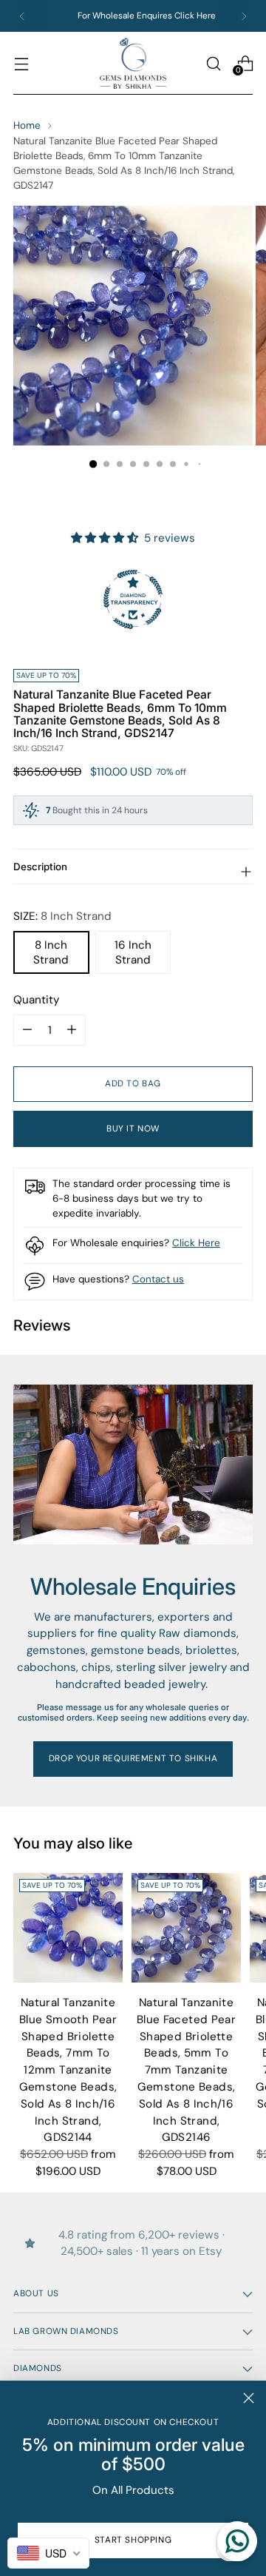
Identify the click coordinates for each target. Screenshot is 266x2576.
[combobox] (48, 2553)
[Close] (249, 2398)
